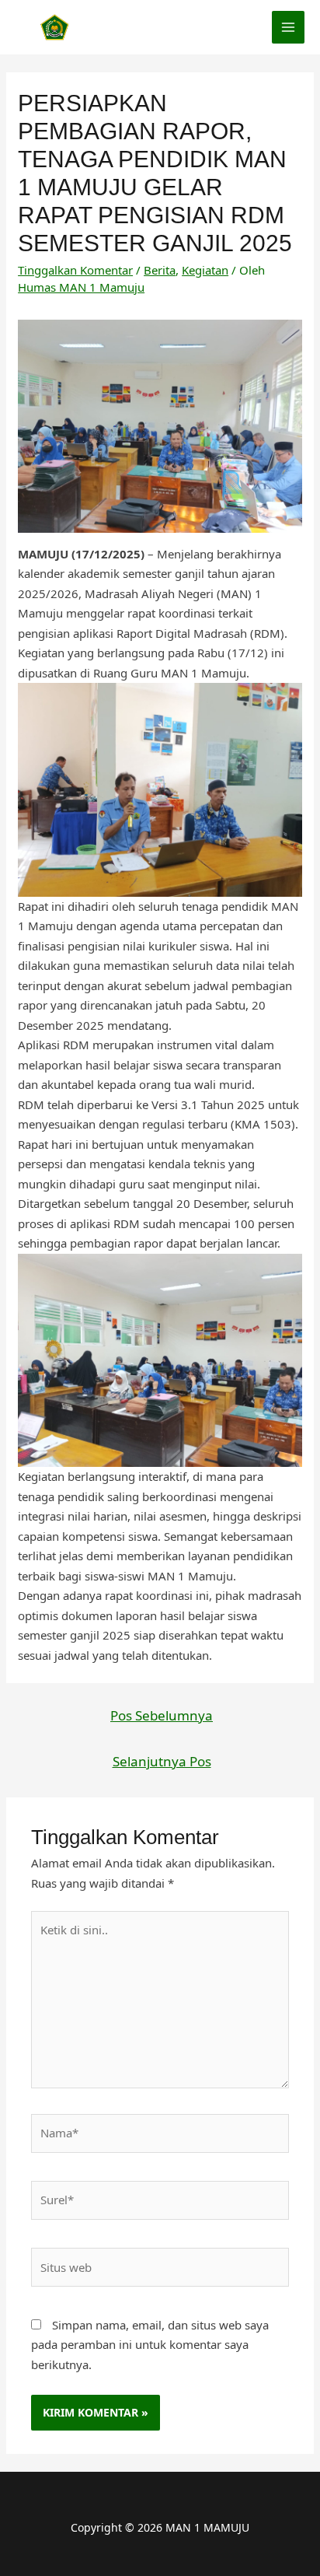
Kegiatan (205, 270)
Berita (160, 270)
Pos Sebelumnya (162, 1715)
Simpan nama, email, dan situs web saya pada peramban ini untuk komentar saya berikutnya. (150, 2345)
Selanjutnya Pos (162, 1761)
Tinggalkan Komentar (75, 270)
